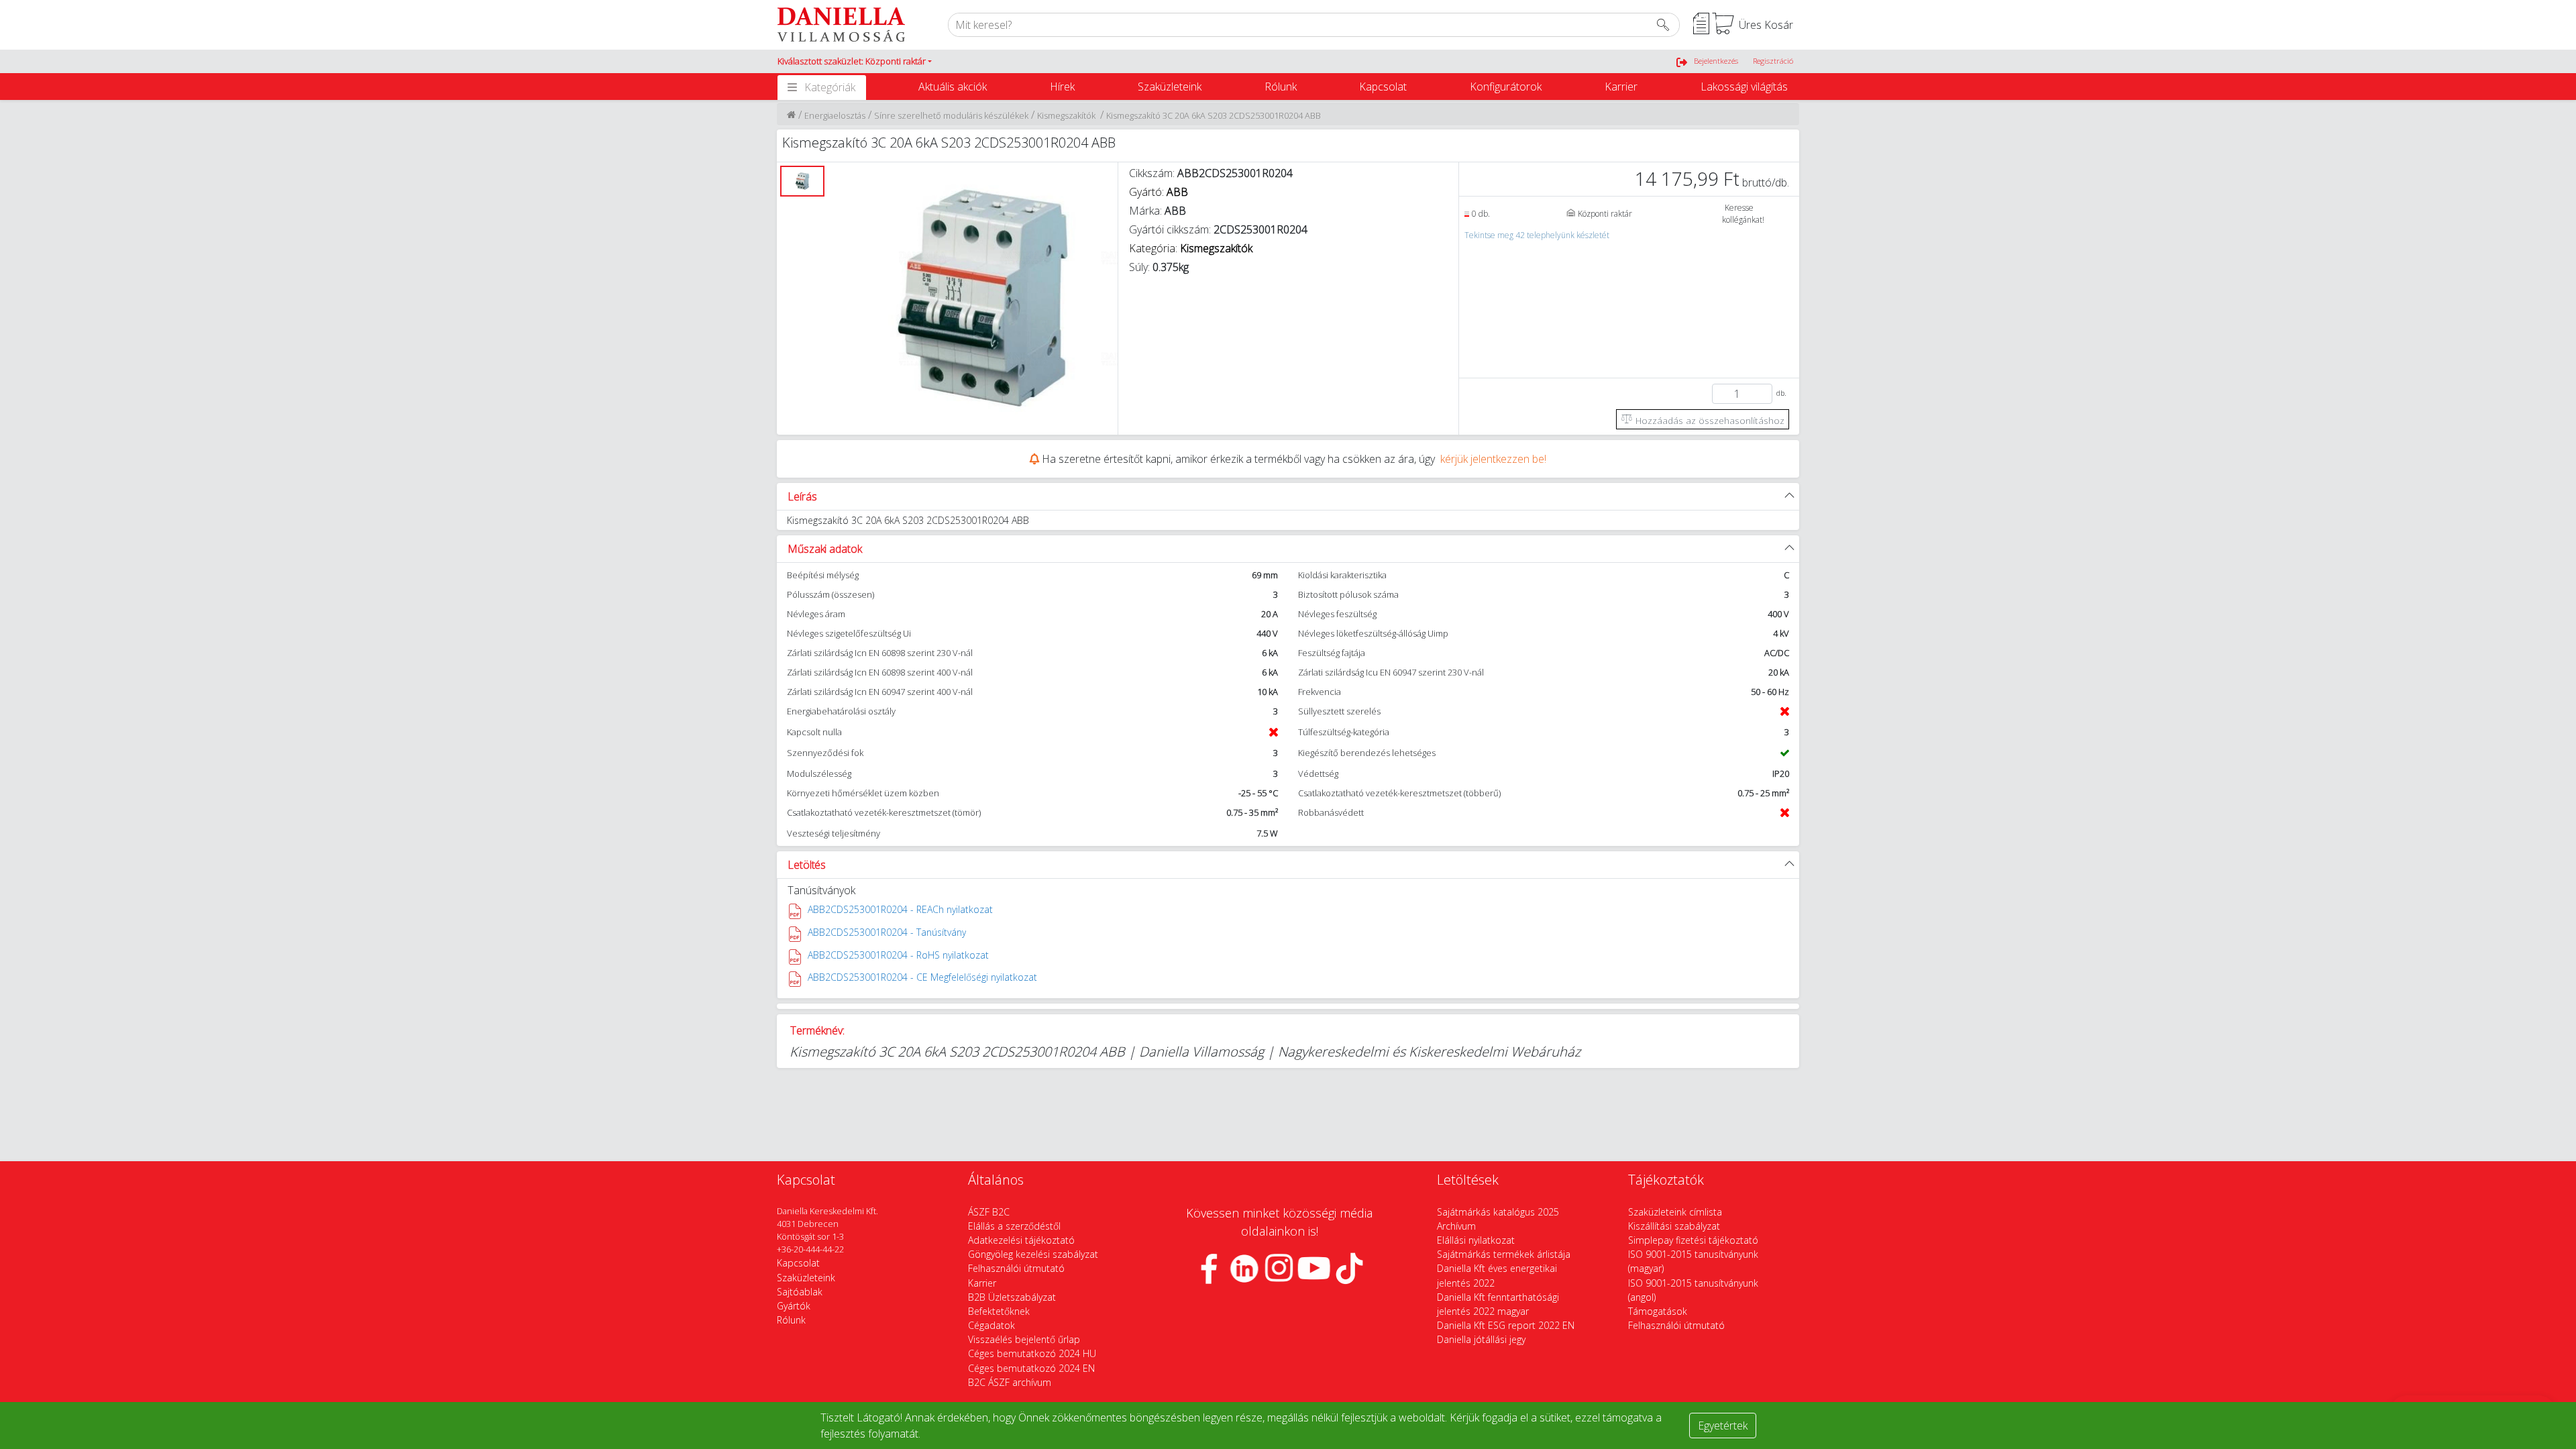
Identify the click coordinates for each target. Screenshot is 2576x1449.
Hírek (1062, 87)
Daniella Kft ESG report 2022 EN (1506, 1325)
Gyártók (794, 1306)
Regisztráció (1773, 61)
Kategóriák (830, 87)
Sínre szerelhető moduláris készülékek (951, 115)
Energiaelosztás (835, 115)
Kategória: (1192, 248)
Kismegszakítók (1067, 115)
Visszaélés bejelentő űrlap (1024, 1339)
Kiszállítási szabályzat (1674, 1226)
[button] (855, 62)
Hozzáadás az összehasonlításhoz (1709, 420)
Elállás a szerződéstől (1014, 1226)
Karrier (1621, 87)
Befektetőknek (999, 1311)
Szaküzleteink (1170, 87)
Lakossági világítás (1744, 87)
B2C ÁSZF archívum (1010, 1382)
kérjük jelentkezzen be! (1493, 459)
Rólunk (1281, 87)
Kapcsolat (1383, 87)
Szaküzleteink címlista (1675, 1212)
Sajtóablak (800, 1292)
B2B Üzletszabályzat (1012, 1297)
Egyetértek (1723, 1426)
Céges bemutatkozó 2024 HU (1032, 1353)
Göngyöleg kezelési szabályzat (1033, 1254)
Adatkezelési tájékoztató (1021, 1240)
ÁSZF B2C (989, 1212)
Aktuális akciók (953, 87)
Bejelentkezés (1716, 61)
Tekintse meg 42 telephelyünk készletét (1537, 235)
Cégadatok (991, 1325)
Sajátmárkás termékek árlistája (1504, 1254)
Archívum (1456, 1226)
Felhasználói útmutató (1016, 1268)
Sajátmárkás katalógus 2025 (1498, 1212)
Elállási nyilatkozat (1476, 1240)
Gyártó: (1159, 192)
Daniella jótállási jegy (1481, 1339)
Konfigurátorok (1506, 87)
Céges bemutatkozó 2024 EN (1031, 1368)
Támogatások (1658, 1311)
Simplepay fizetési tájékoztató (1693, 1240)
